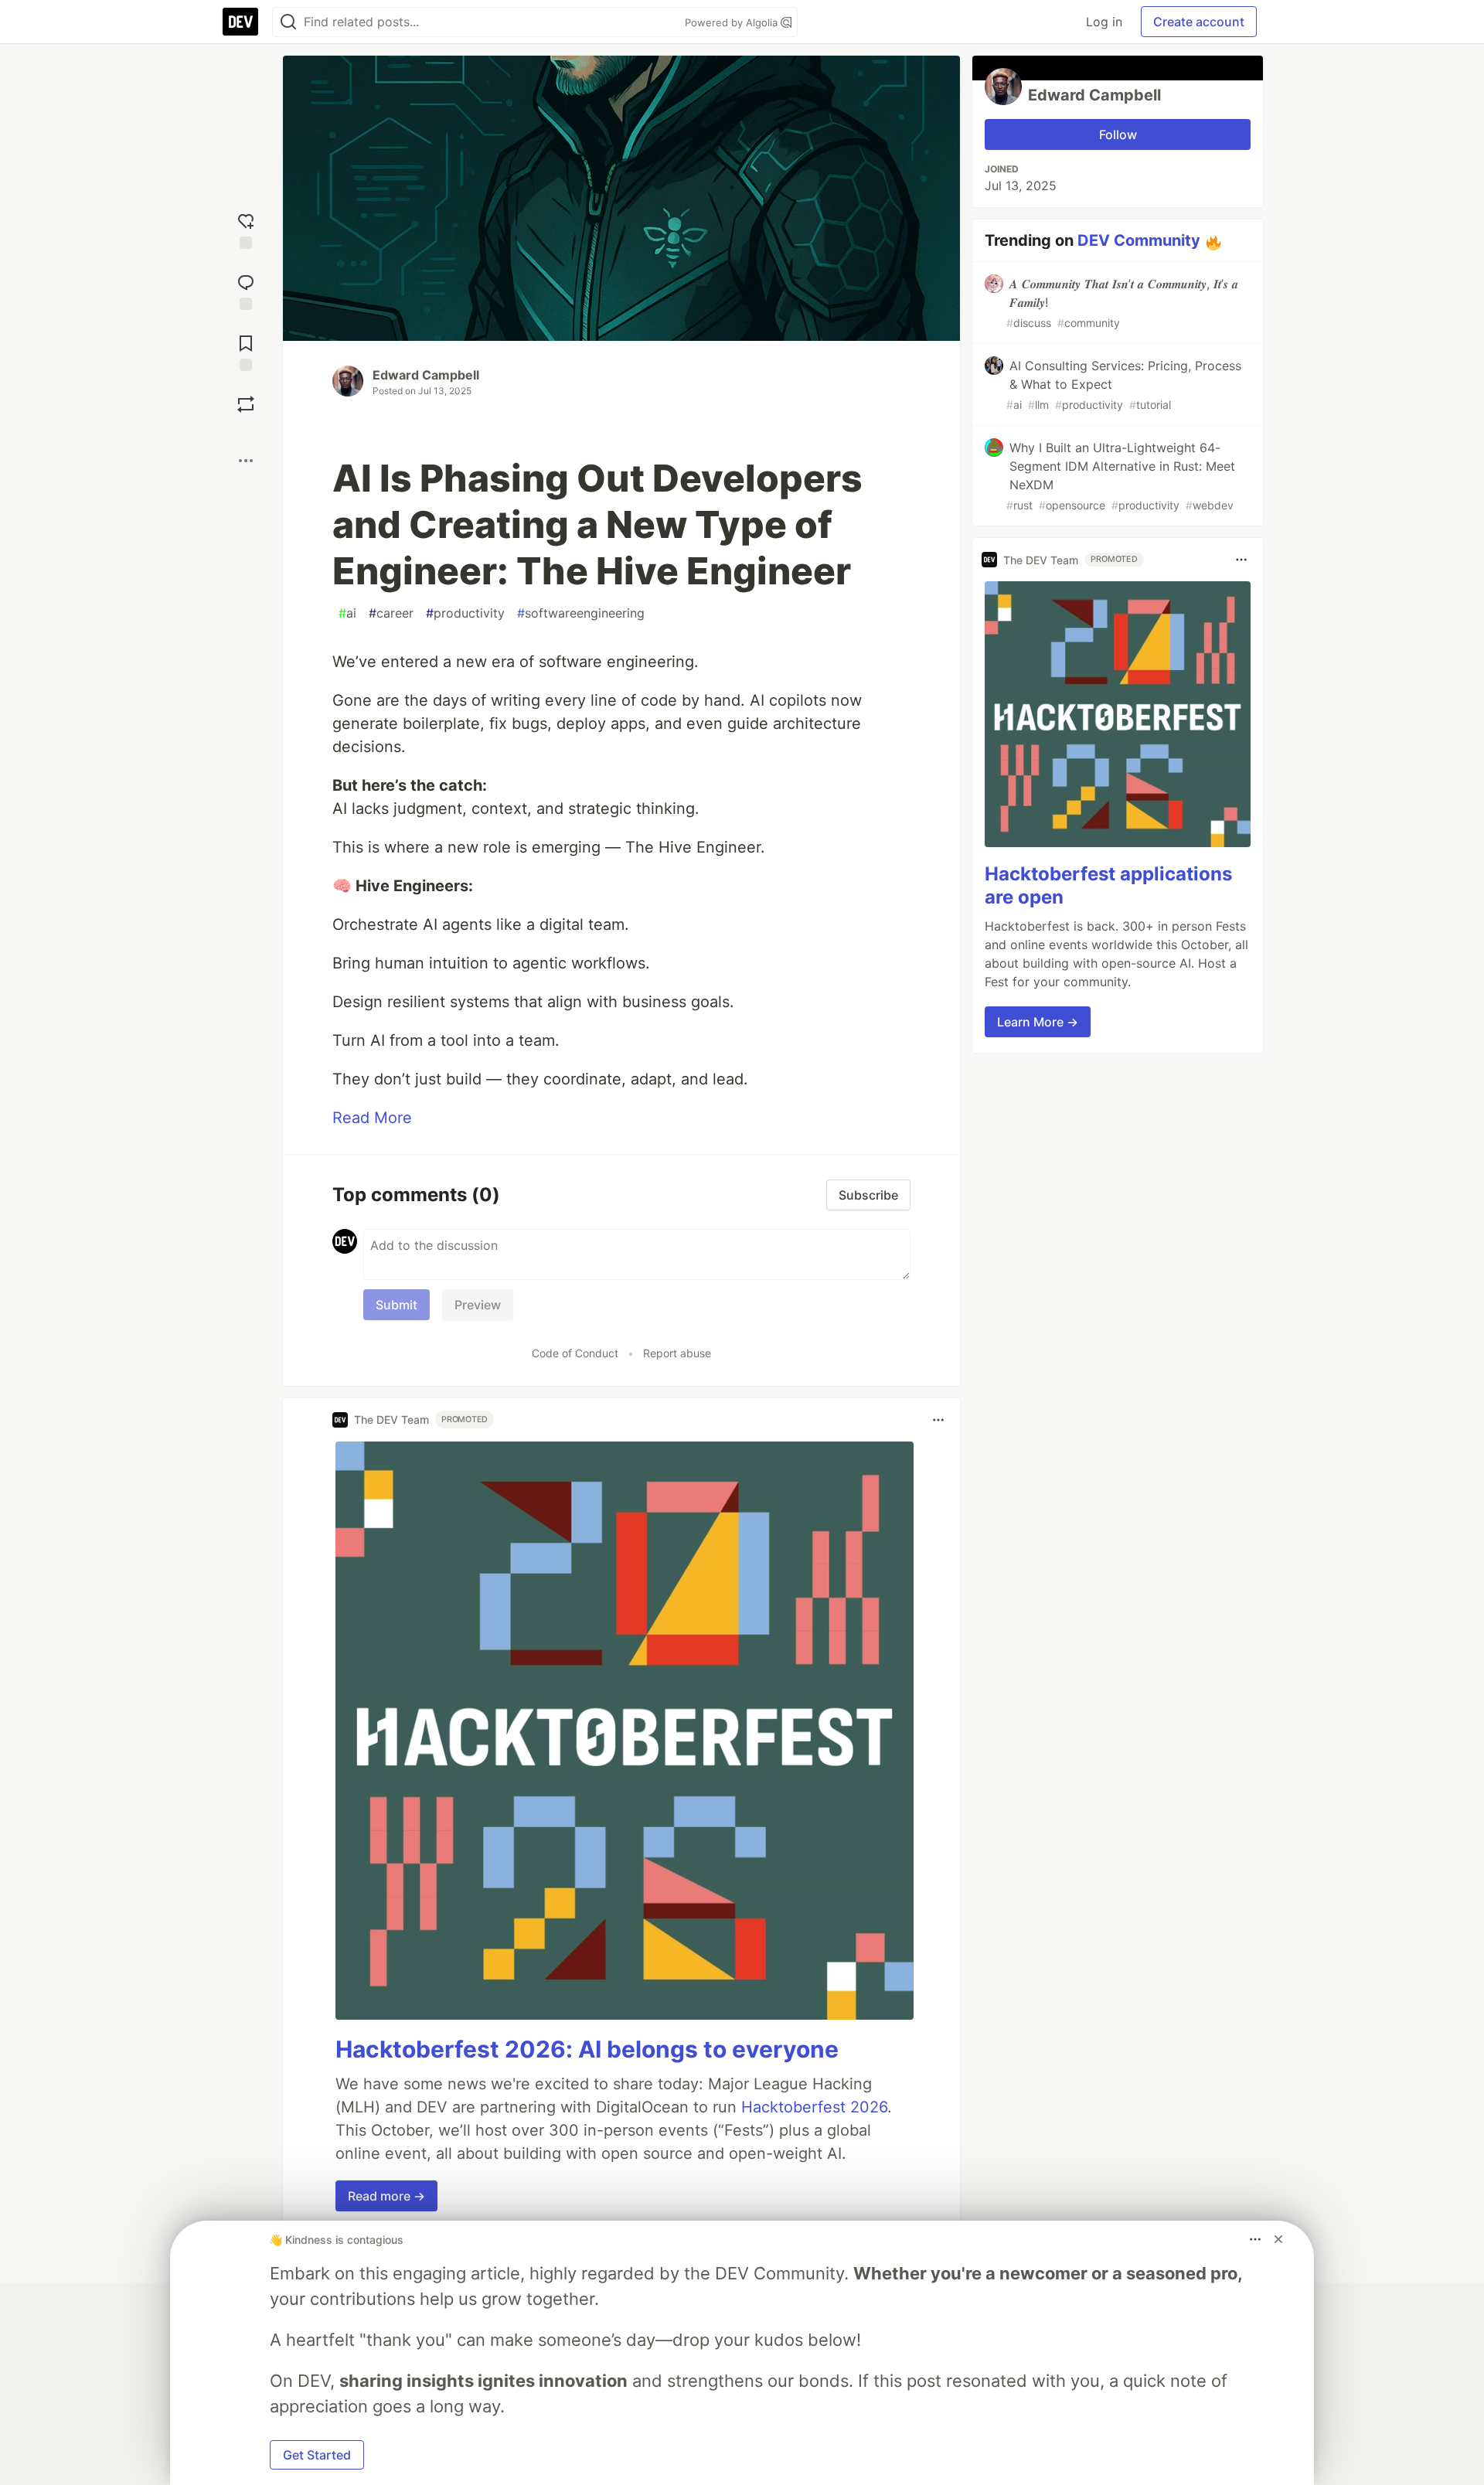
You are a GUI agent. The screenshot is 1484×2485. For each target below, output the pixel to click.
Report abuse (677, 1353)
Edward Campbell (426, 375)
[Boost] (246, 404)
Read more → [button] (386, 2196)
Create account (1199, 22)
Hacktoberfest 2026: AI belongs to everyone (587, 2049)
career (391, 613)
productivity (465, 613)
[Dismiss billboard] (1278, 2239)
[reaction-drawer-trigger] (246, 229)
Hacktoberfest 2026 (814, 2107)
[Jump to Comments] (246, 290)
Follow (1118, 134)
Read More (372, 1118)
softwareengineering (581, 613)
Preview (478, 1305)
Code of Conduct (575, 1353)
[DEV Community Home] (240, 22)
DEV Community (1139, 240)
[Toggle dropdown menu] (938, 1420)
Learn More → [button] (1038, 1022)
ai (347, 613)
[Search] (288, 22)
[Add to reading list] (246, 351)
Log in (1104, 22)
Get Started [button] (317, 2455)
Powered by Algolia (733, 22)
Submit (397, 1305)
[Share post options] (246, 461)
